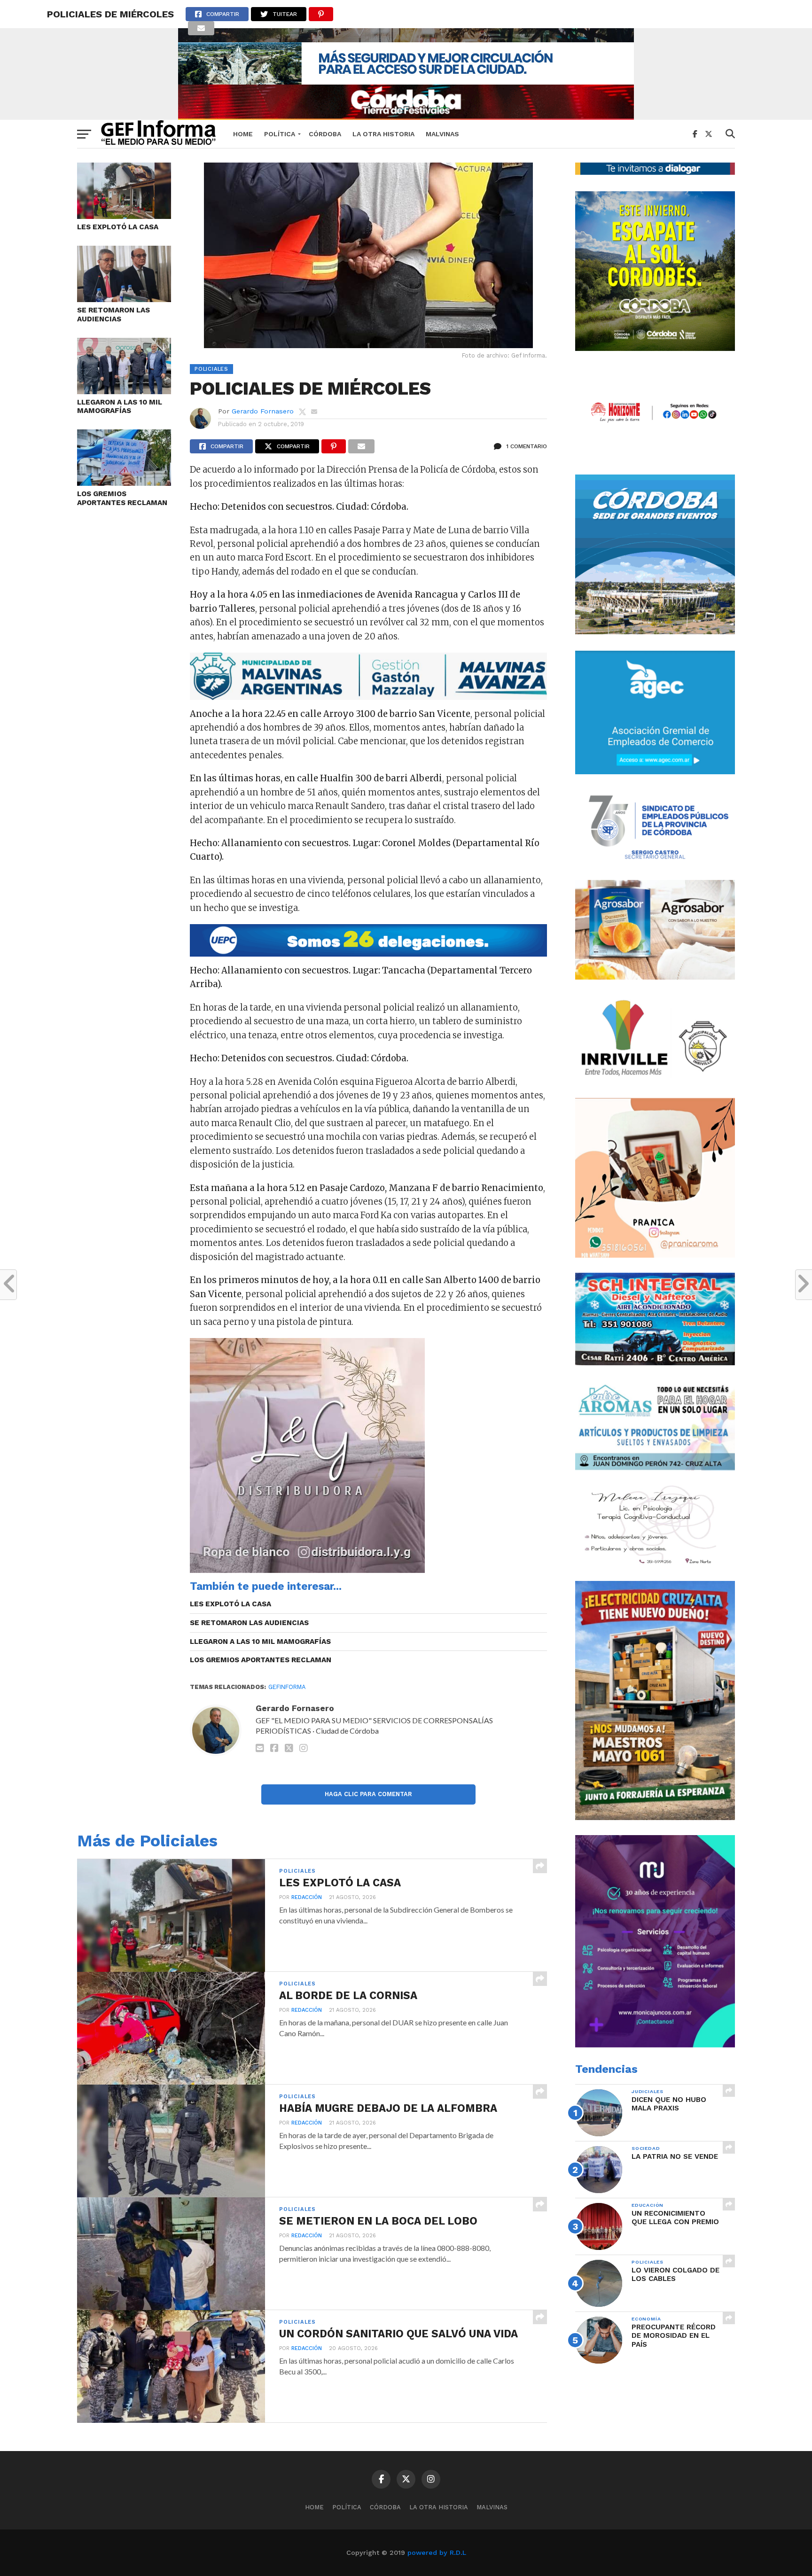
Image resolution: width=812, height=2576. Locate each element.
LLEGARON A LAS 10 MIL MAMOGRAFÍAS (120, 407)
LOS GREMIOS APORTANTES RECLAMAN (122, 498)
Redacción (307, 1897)
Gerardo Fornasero (263, 411)
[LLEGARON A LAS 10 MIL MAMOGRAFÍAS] (124, 391)
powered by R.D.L (437, 2553)
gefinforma (287, 1687)
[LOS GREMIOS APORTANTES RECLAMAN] (124, 483)
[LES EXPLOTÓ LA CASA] (124, 216)
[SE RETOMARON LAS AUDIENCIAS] (124, 299)
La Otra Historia (383, 134)
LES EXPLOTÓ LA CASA (118, 227)
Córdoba (325, 134)
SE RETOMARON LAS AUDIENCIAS (113, 315)
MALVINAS (442, 134)
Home (243, 134)
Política (280, 134)
